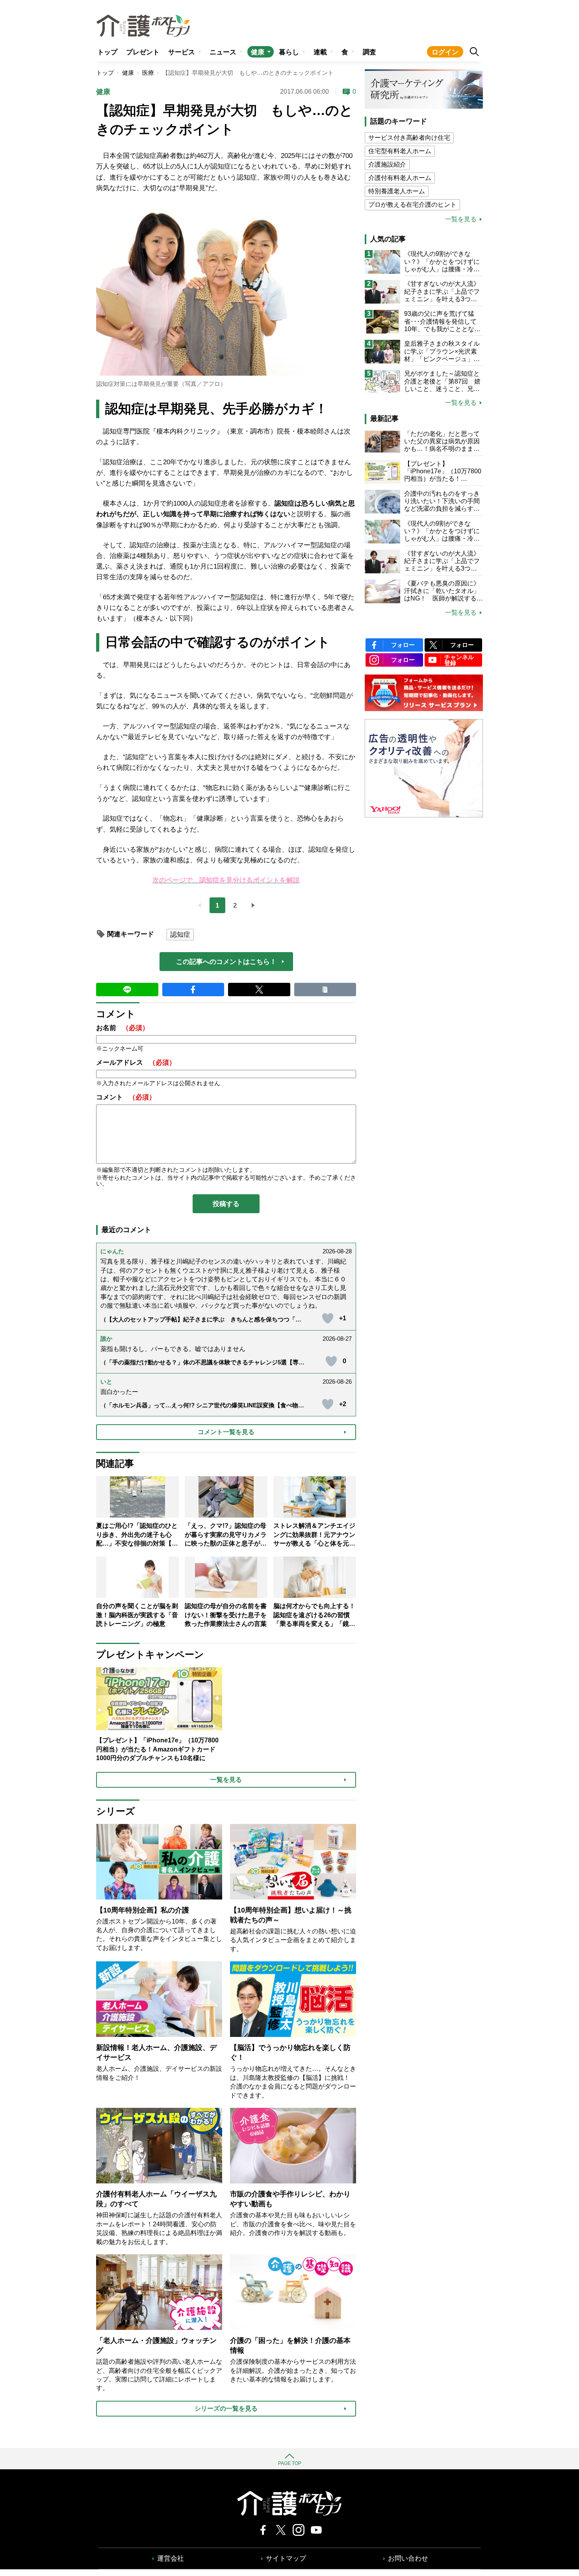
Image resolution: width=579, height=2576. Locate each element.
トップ (107, 52)
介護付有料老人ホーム (400, 178)
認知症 (180, 935)
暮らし (289, 52)
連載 (320, 52)
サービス (182, 52)
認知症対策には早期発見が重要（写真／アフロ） (161, 384)
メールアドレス (136, 1063)
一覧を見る (461, 219)
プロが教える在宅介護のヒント (412, 205)
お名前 (122, 1028)
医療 (148, 73)
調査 (369, 52)
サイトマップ (286, 2558)
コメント (126, 1097)
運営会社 (171, 2558)
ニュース (223, 52)
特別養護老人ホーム (397, 191)
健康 (258, 52)
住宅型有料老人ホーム (400, 151)
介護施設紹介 (387, 164)
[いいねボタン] (328, 1318)
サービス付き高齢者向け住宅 (409, 138)
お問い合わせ (408, 2558)
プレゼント (143, 52)
